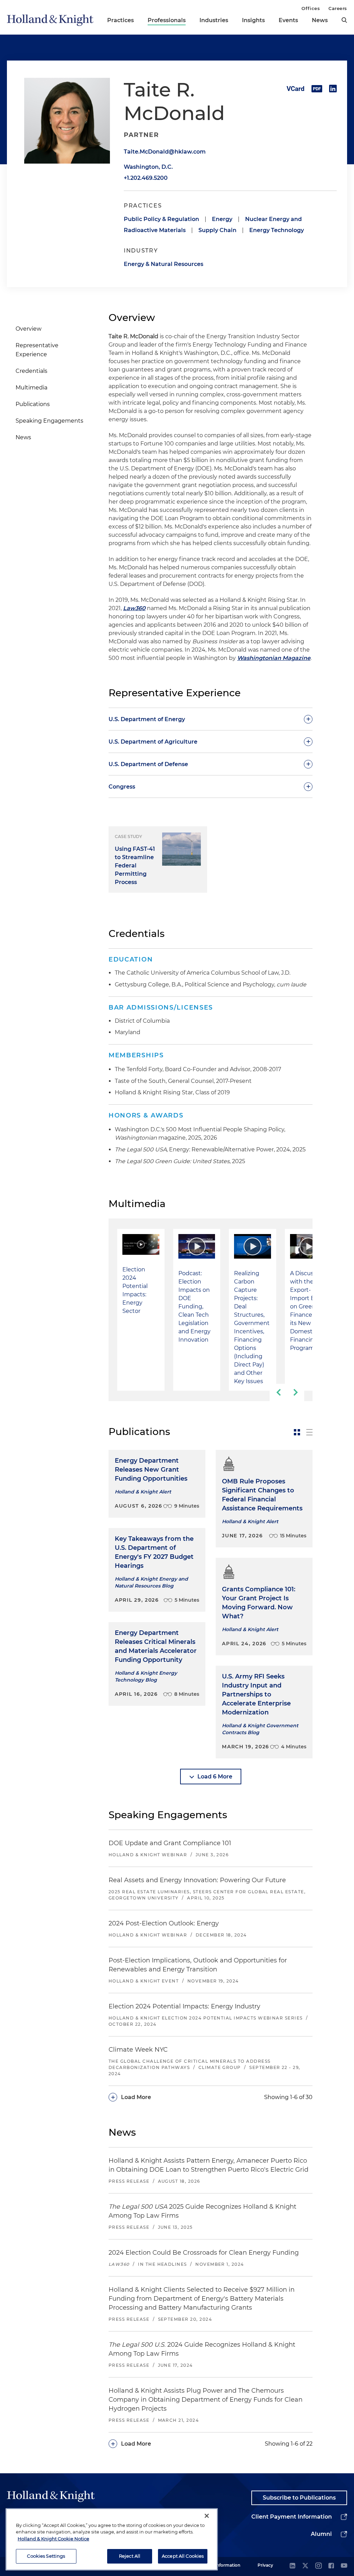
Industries (214, 20)
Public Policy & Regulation (161, 219)
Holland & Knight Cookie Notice (53, 2539)
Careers (338, 8)
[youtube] (344, 2566)
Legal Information (222, 2565)
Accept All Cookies (183, 2556)
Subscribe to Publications (299, 2498)
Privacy (265, 2565)
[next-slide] (296, 1392)
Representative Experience (37, 350)
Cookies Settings (46, 2556)
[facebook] (331, 2566)
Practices (120, 20)
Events (288, 20)
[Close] (207, 2516)
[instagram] (318, 2566)
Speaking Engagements (49, 421)
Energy (222, 219)
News (320, 20)
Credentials (31, 371)
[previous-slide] (278, 1392)
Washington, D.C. (148, 167)
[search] (344, 20)
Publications (33, 404)
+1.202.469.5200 (146, 178)
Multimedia (31, 388)
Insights (253, 20)
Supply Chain (217, 230)
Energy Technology (277, 230)
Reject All (130, 2556)
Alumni (321, 2534)
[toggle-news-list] (309, 1432)
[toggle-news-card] (297, 1432)
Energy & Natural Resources (164, 264)
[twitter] (305, 2566)
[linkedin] (292, 2566)
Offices (311, 8)
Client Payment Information (292, 2517)
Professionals (167, 20)
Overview (29, 329)
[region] (112, 2539)
